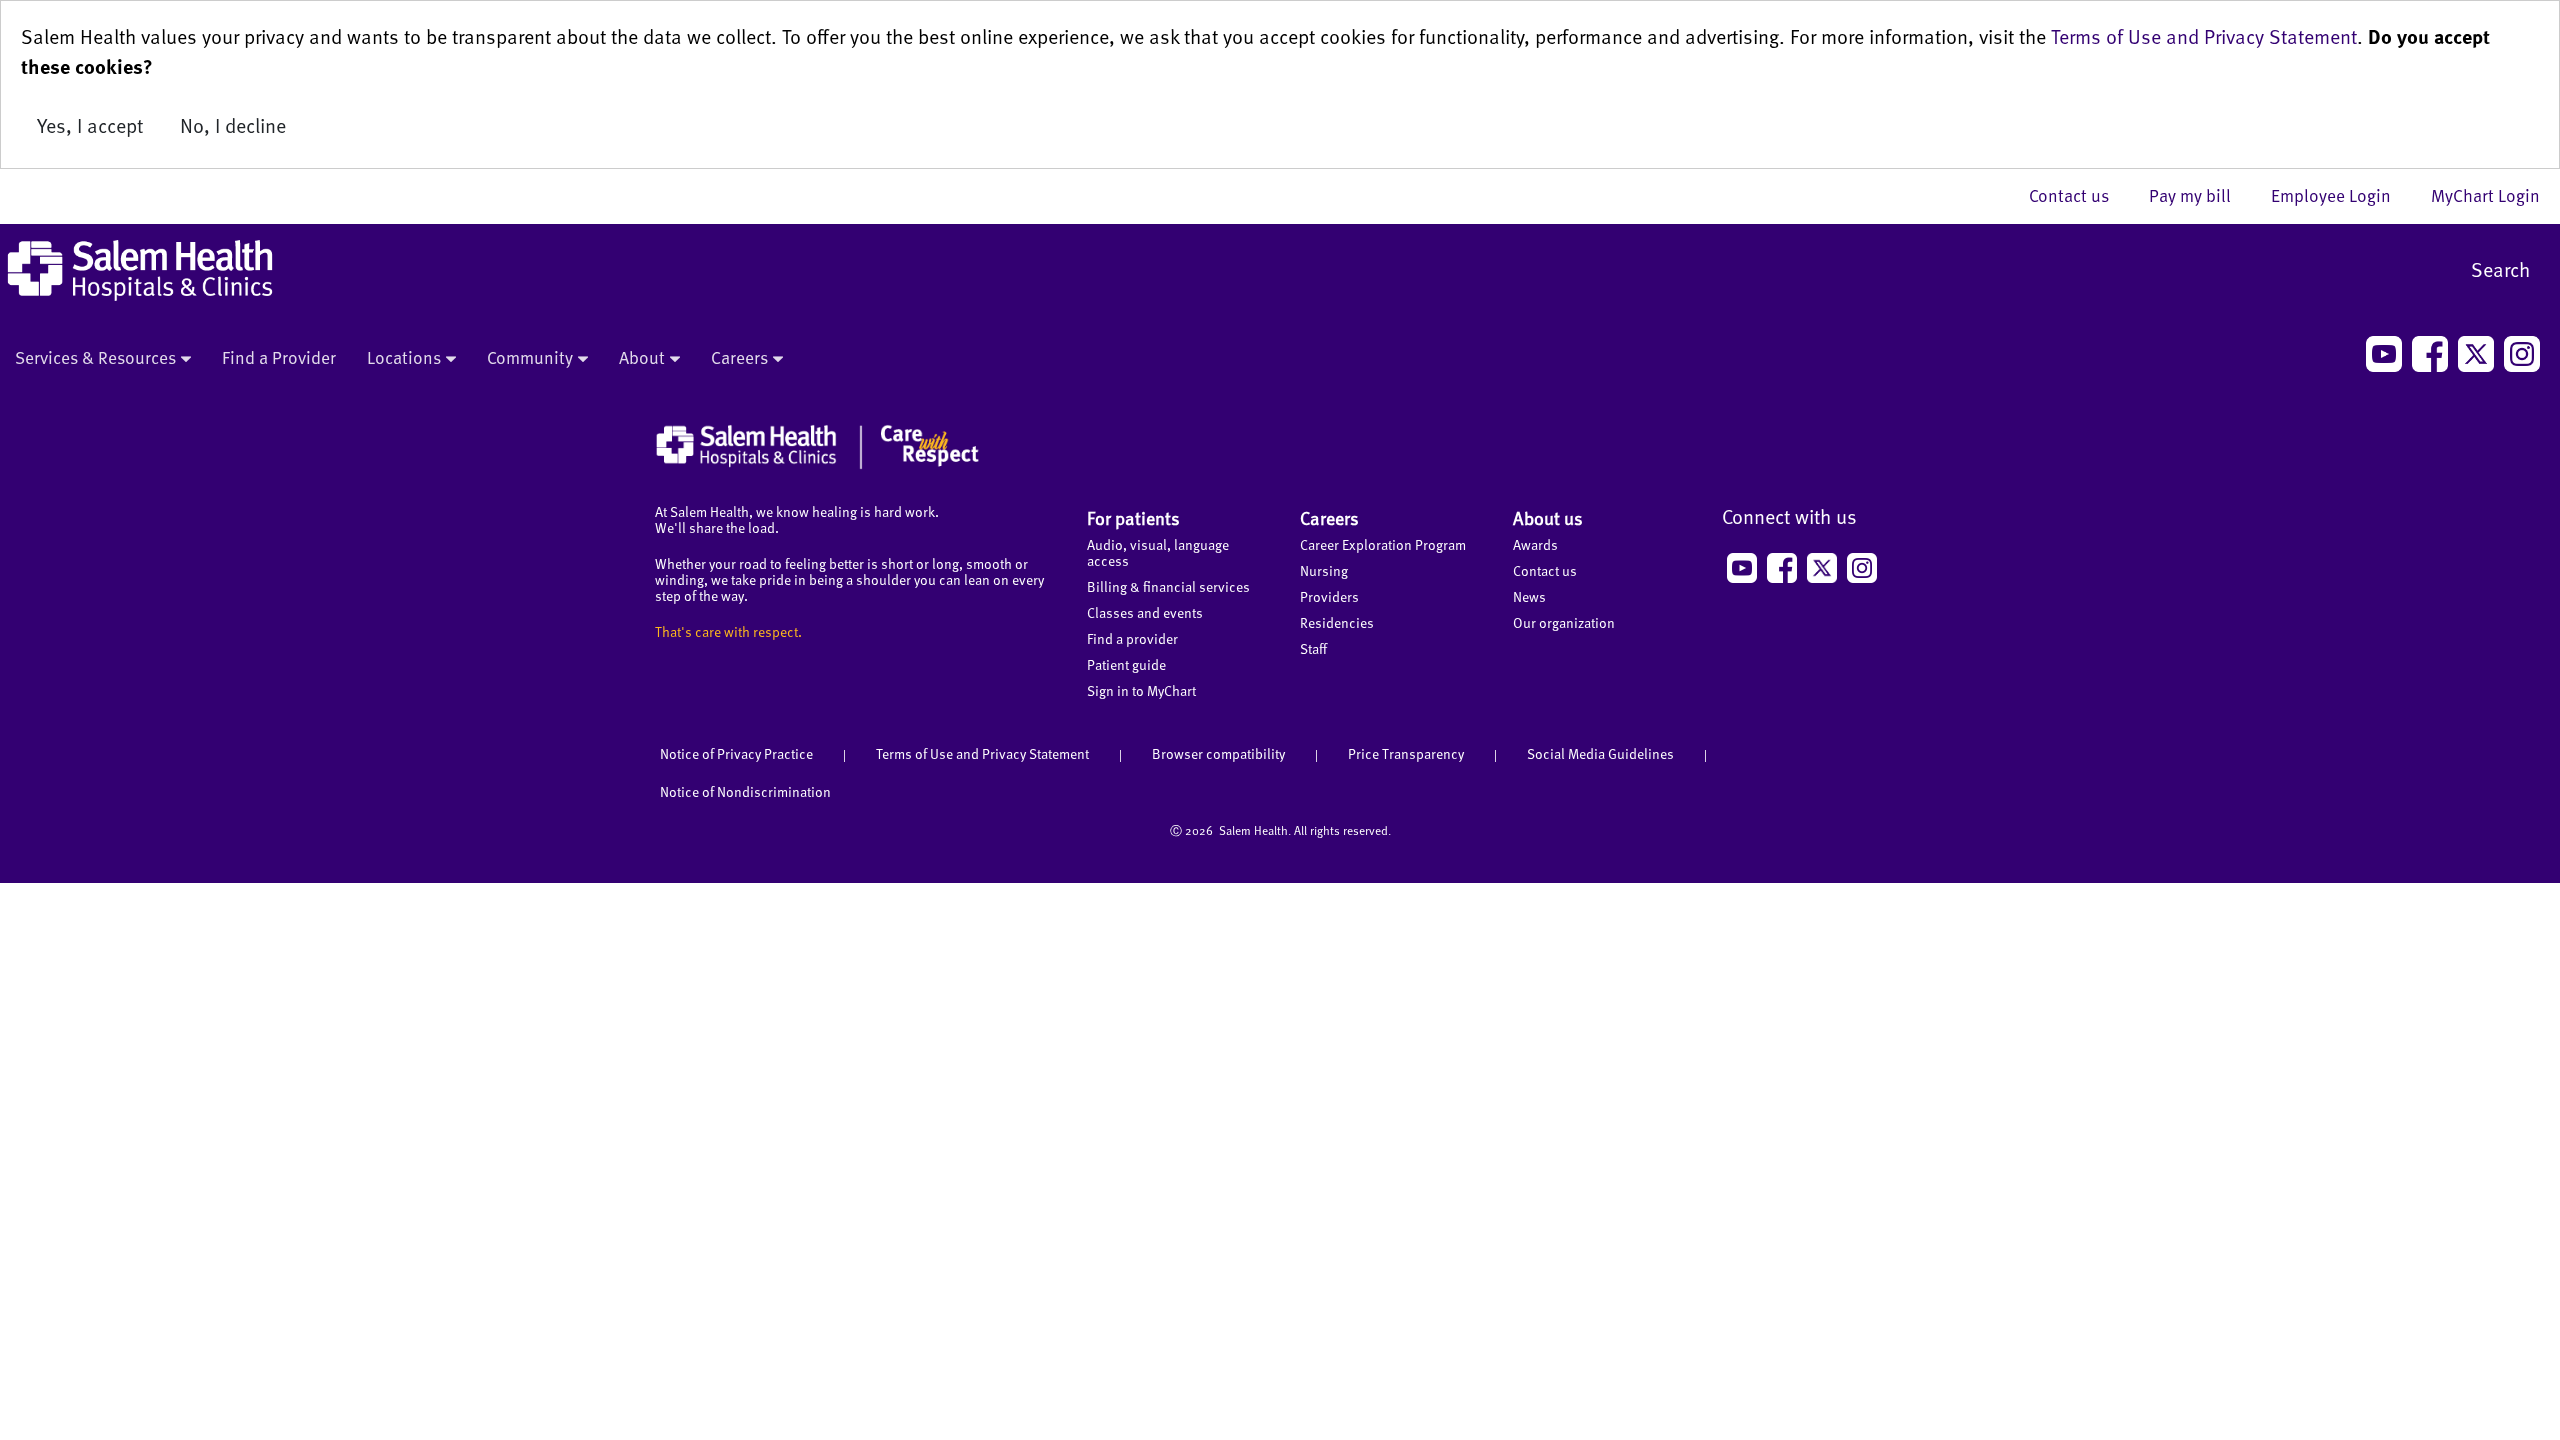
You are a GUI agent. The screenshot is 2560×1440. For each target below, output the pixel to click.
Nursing (1324, 570)
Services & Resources (95, 357)
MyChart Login (2485, 195)
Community (530, 357)
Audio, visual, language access (1158, 552)
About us (1548, 517)
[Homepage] (817, 464)
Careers (739, 357)
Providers (1329, 596)
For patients (1133, 517)
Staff (1313, 648)
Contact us (2079, 195)
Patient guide (1126, 664)
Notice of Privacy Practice (736, 753)
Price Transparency (1406, 753)
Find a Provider (279, 357)
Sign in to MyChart (1141, 690)
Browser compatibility (1218, 753)
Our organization (1564, 622)
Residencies (1337, 622)
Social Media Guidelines (1600, 753)
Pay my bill (2200, 195)
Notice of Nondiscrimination (745, 791)
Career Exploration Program (1383, 544)
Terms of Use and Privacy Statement (2204, 36)
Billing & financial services (1168, 586)
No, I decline (233, 125)
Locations (404, 357)
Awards (1535, 544)
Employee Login (2341, 195)
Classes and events (1145, 612)
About (642, 357)
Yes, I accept (90, 125)
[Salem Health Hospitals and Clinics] (140, 270)
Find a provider (1132, 638)
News (1529, 596)
